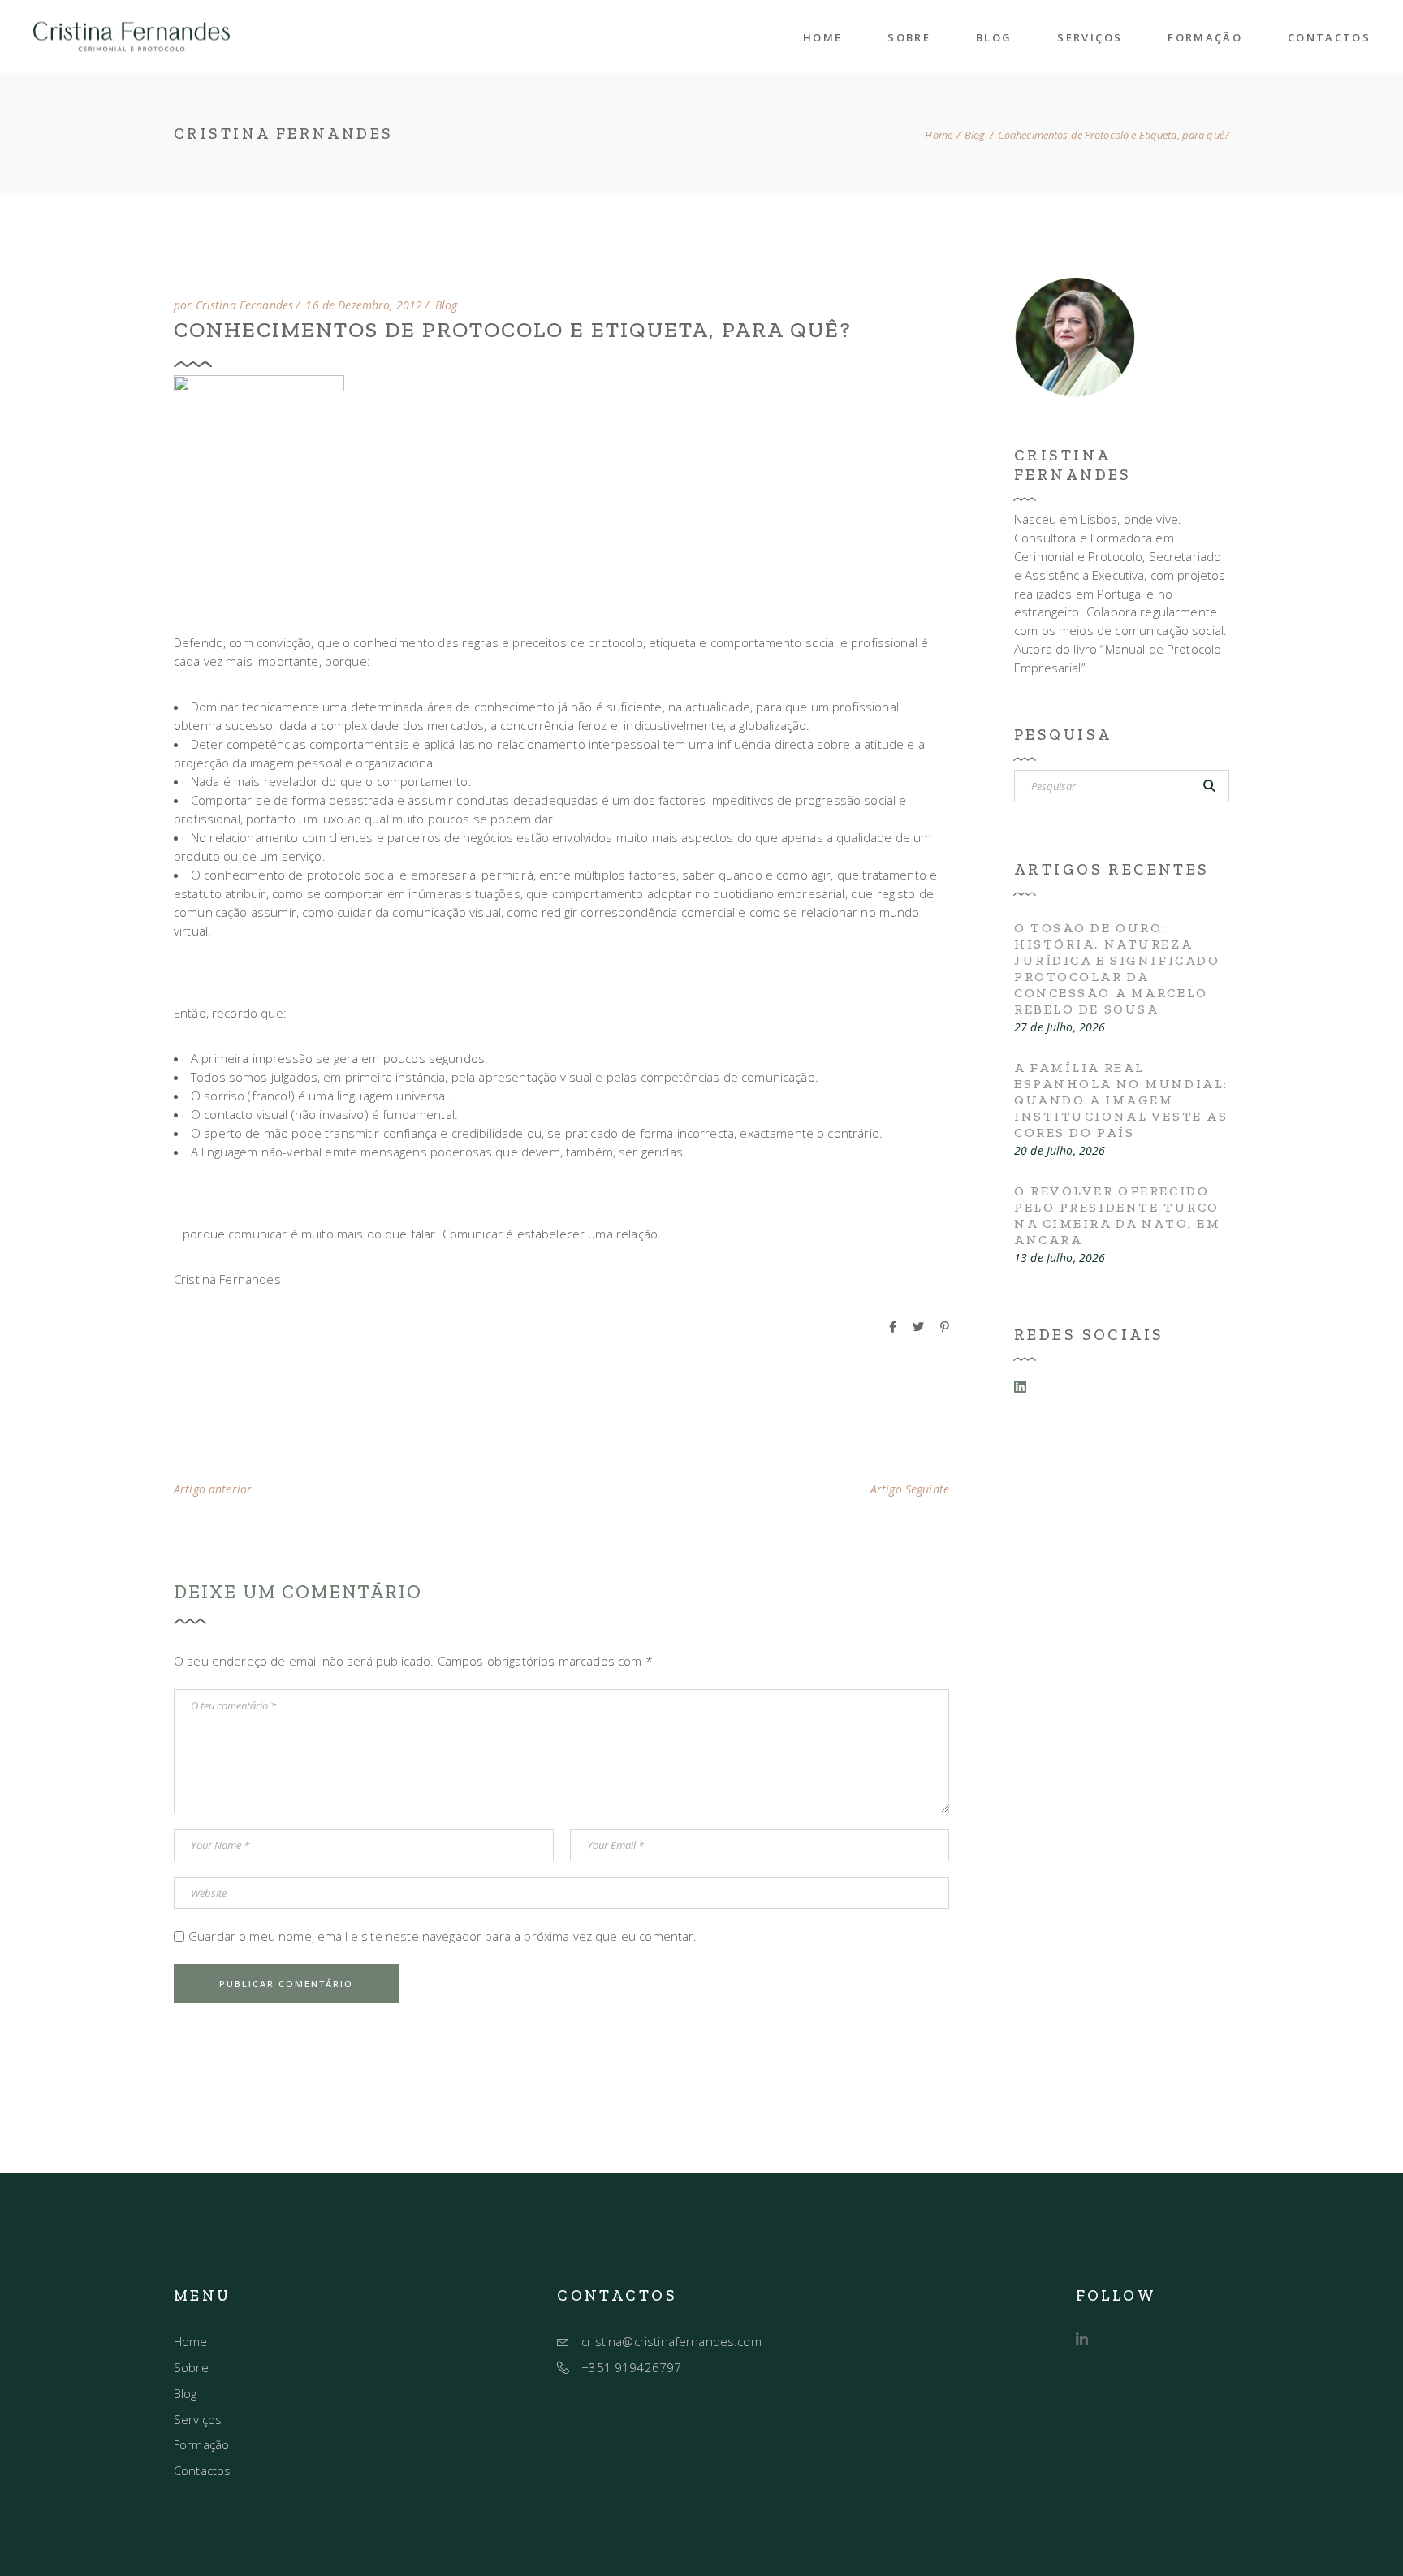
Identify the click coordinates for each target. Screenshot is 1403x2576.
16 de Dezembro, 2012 (364, 305)
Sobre (191, 2367)
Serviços (198, 2419)
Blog (975, 135)
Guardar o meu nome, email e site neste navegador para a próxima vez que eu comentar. (443, 1936)
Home (191, 2341)
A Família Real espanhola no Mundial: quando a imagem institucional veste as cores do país (1121, 1100)
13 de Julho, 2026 (1060, 1258)
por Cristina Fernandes (233, 305)
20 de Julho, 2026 (1060, 1151)
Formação (201, 2444)
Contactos (202, 2470)
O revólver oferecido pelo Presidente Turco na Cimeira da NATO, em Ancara (1117, 1215)
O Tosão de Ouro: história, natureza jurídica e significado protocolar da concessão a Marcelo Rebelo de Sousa (1117, 968)
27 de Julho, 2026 (1060, 1027)
